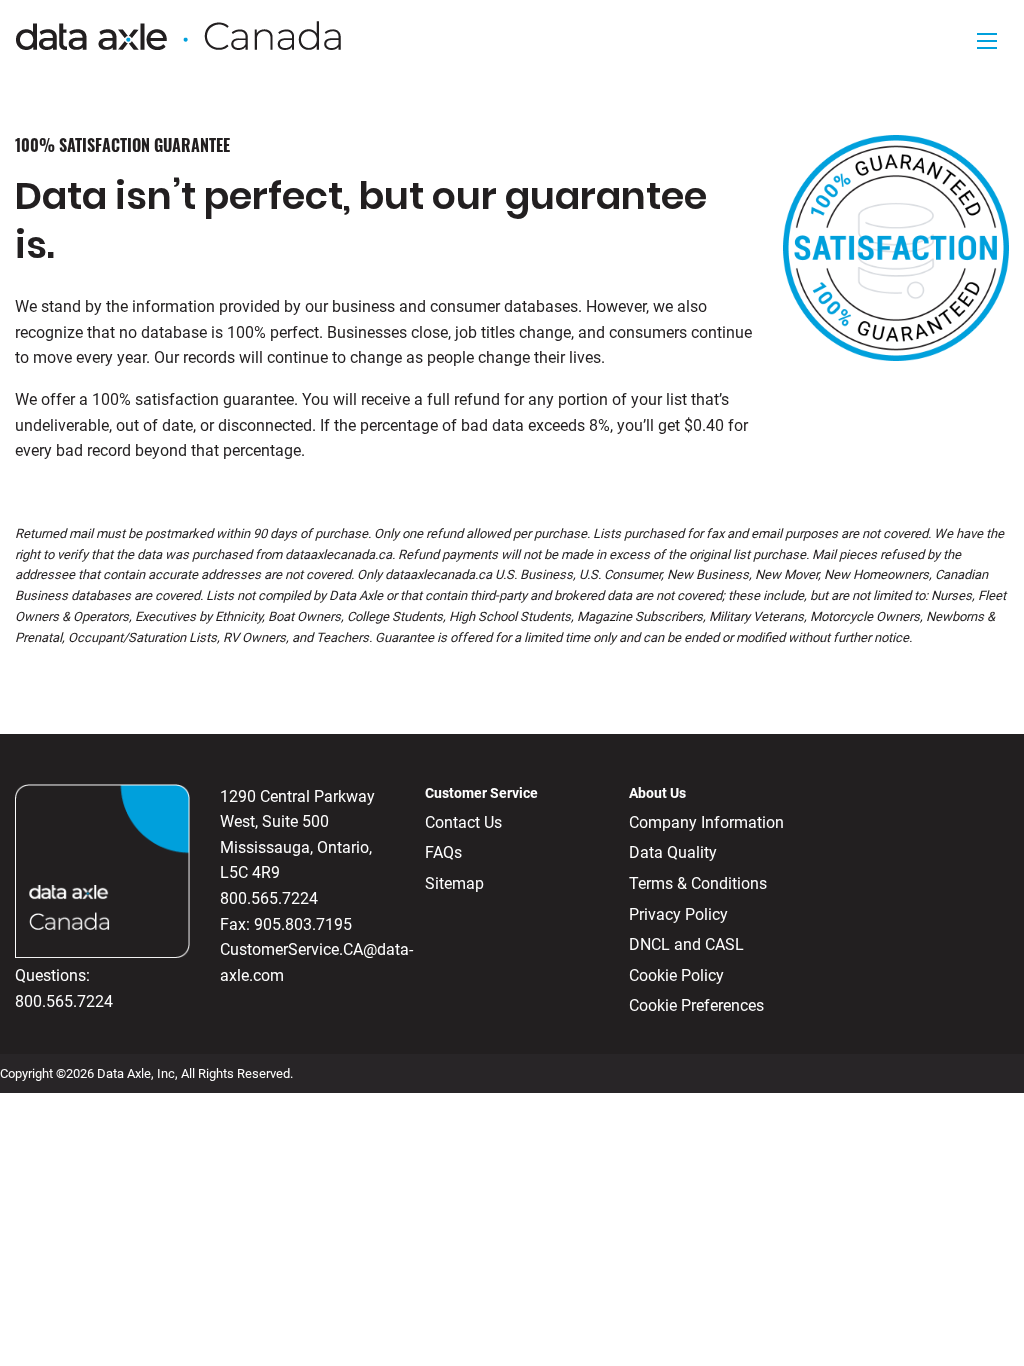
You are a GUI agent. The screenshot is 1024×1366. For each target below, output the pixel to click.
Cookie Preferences (696, 1005)
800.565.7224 (64, 1001)
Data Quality (673, 852)
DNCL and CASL (686, 944)
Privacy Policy (678, 914)
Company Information (706, 822)
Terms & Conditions (698, 883)
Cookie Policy (676, 975)
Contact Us (463, 822)
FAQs (443, 852)
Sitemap (454, 883)
